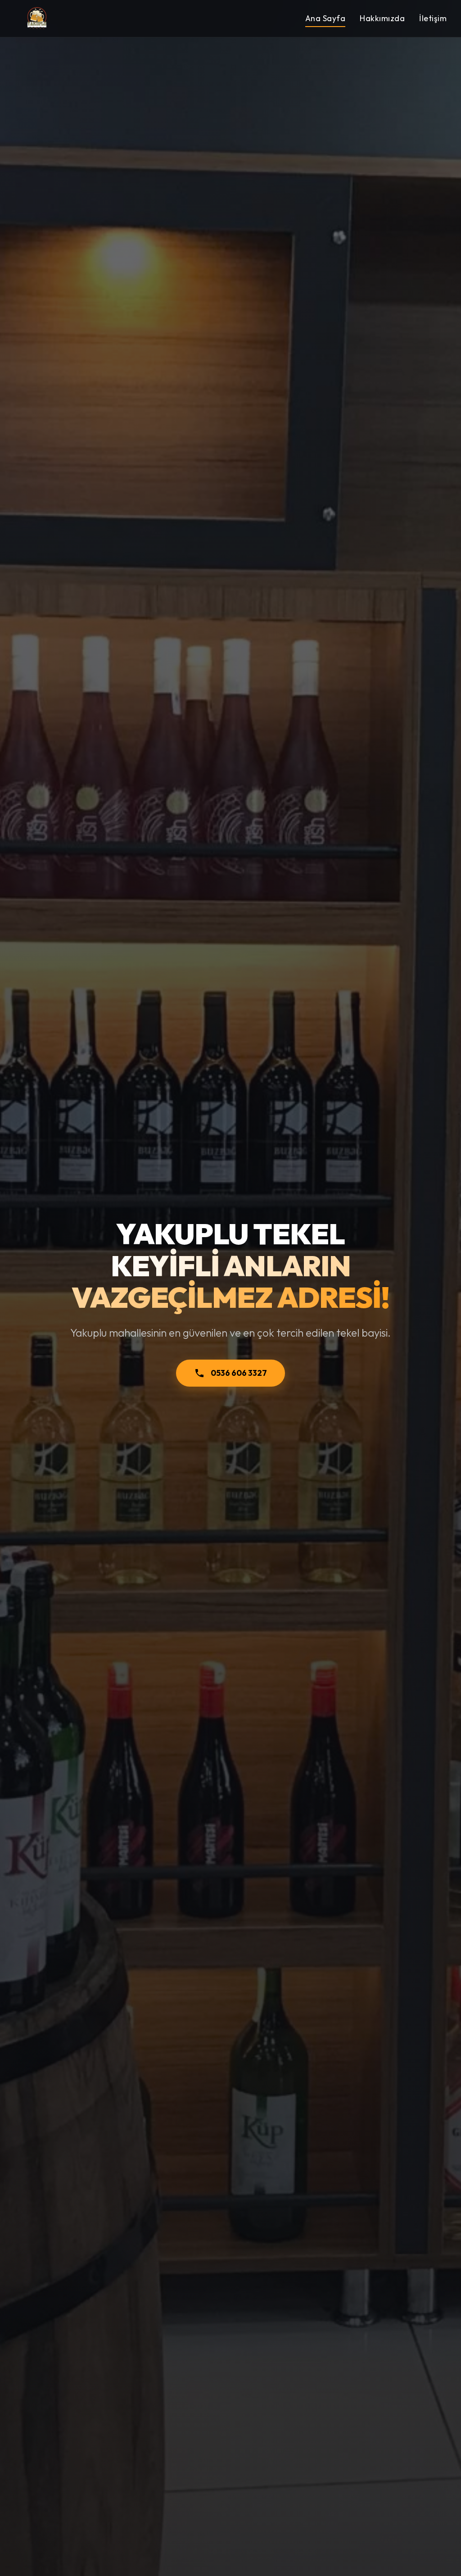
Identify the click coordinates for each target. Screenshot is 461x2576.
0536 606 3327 (239, 1373)
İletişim (433, 18)
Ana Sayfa (325, 18)
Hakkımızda (382, 18)
